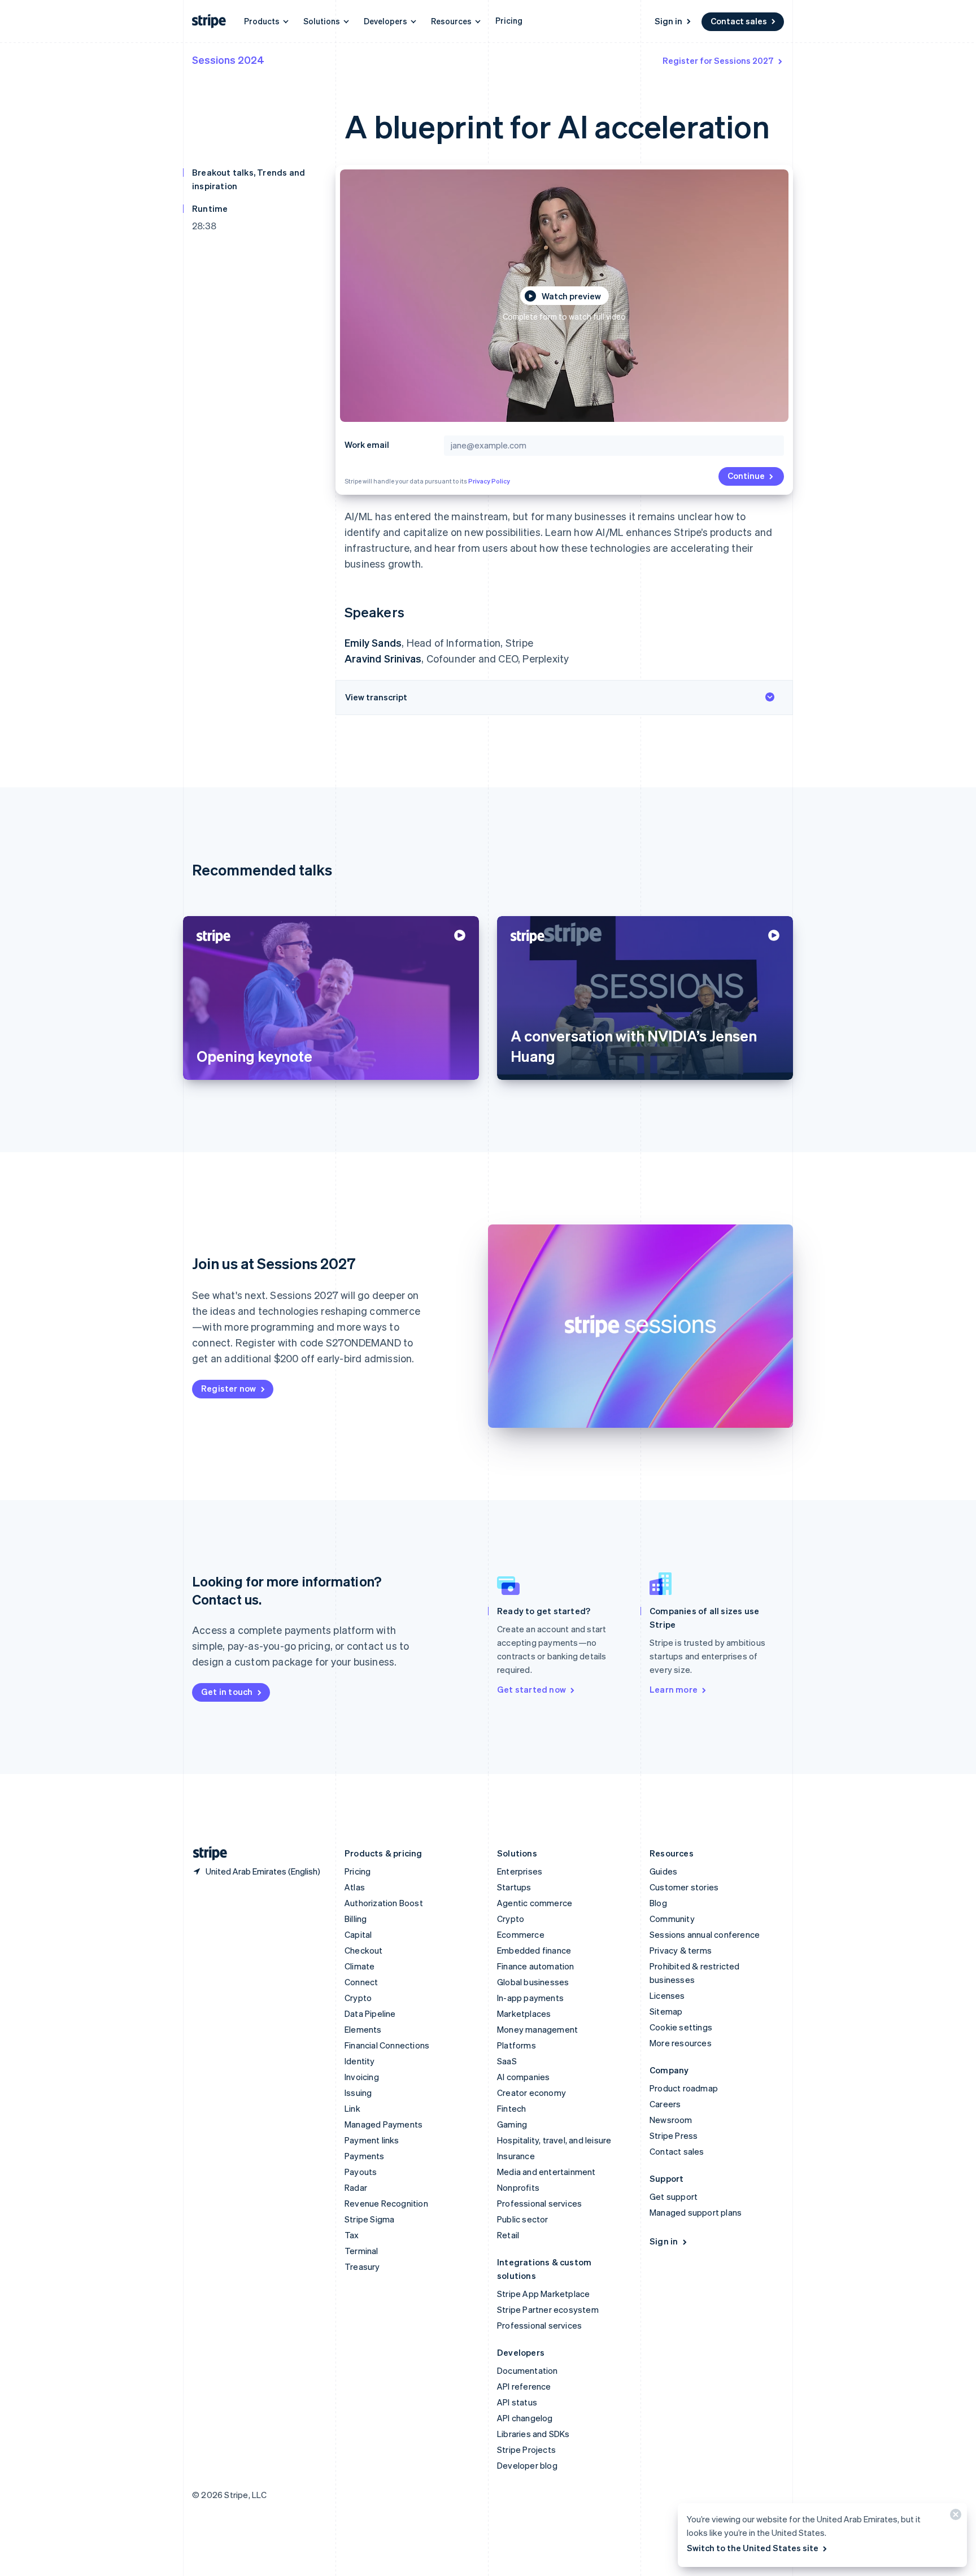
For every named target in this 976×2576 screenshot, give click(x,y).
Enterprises (520, 1871)
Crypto (358, 1998)
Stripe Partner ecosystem (548, 2309)
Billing (356, 1919)
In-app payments (530, 1998)
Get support (674, 2196)
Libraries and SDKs (533, 2434)
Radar (356, 2187)
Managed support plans (696, 2212)
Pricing (509, 20)
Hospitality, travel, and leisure (554, 2140)
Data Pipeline (370, 2013)
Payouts (361, 2172)
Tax (352, 2235)
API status (517, 2402)
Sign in (668, 21)
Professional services (539, 2203)
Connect (361, 1982)
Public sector (523, 2219)
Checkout (364, 1950)
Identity (360, 2061)
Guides (663, 1871)
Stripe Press (674, 2135)
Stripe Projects (526, 2449)
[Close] (954, 2517)
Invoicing (362, 2077)
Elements (363, 2029)
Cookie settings (681, 2027)
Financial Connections (387, 2045)
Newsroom (671, 2120)
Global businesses (533, 1982)
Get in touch (227, 1692)
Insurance (516, 2156)
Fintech (511, 2108)
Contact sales (739, 21)
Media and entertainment (546, 2172)
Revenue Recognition (386, 2203)
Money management (537, 2029)
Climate (360, 1966)
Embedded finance (534, 1950)
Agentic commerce (535, 1903)
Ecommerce (521, 1934)
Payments (365, 2156)
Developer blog (527, 2465)
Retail (508, 2235)
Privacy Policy (489, 481)
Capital (358, 1934)
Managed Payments (384, 2124)
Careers (665, 2104)
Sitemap (666, 2011)
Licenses (667, 1995)
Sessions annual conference (705, 1934)
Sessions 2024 (228, 60)
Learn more (674, 1689)
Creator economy (531, 2093)
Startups (514, 1887)
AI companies (523, 2077)
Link (352, 2108)
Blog (658, 1903)
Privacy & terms (681, 1950)
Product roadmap (684, 2088)
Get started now (531, 1689)
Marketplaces (524, 2013)
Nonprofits (518, 2187)
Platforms (517, 2045)
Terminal (361, 2251)
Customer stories (684, 1887)
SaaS (507, 2061)
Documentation (528, 2370)
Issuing (358, 2093)
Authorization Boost (384, 1903)
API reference (524, 2386)
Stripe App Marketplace (543, 2294)
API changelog (525, 2418)
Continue (746, 476)
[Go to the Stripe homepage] (206, 1853)
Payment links (372, 2140)
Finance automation (536, 1966)
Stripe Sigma (369, 2219)
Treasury (362, 2266)
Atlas (355, 1887)
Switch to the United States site (753, 2548)
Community (672, 1919)
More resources (681, 2043)
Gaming (512, 2124)
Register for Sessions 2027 (718, 60)
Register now (228, 1388)
